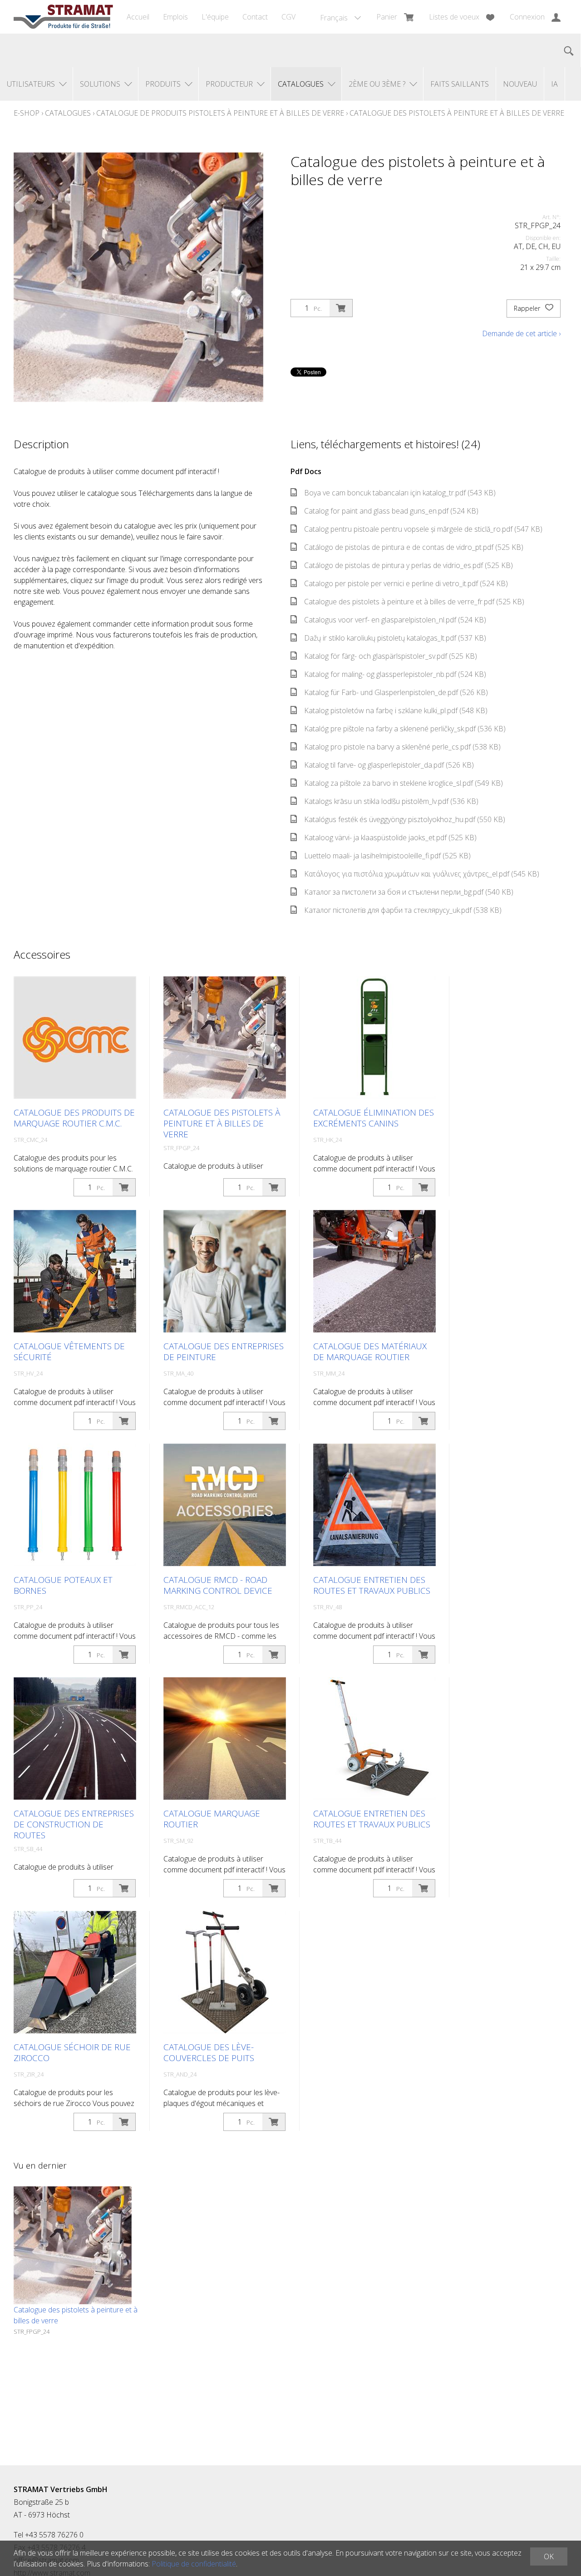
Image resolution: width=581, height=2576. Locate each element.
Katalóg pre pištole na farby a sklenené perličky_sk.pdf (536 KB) (405, 729)
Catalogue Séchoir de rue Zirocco (72, 2052)
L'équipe (215, 17)
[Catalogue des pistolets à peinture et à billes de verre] (73, 2245)
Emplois (175, 17)
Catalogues (68, 113)
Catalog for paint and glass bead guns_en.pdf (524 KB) (391, 511)
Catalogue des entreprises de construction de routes (74, 1824)
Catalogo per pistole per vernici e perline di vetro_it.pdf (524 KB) (406, 583)
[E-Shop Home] (63, 17)
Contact (255, 17)
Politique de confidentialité (194, 2564)
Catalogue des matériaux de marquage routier (370, 1352)
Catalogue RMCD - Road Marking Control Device (218, 1585)
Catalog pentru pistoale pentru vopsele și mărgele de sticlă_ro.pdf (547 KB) (423, 529)
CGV (288, 17)
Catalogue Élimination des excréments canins (374, 1118)
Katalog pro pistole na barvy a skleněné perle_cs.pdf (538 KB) (402, 747)
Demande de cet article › (521, 333)
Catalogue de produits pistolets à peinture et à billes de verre (220, 113)
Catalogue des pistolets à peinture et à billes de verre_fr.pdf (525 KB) (414, 602)
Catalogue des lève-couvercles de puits (209, 2052)
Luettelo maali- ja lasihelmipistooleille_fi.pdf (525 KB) (387, 856)
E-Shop (27, 113)
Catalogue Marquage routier (212, 1819)
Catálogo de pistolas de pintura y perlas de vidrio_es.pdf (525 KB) (409, 565)
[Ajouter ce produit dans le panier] (341, 308)
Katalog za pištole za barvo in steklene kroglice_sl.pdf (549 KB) (404, 783)
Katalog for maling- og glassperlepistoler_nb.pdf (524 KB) (395, 674)
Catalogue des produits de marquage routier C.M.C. (74, 1118)
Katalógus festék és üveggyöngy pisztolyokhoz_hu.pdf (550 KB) (405, 819)
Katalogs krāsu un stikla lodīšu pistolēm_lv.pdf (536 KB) (391, 801)
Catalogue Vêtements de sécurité (69, 1352)
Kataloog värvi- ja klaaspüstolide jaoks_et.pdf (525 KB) (390, 837)
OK (549, 2556)
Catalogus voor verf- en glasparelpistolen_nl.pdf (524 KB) (395, 620)
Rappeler (528, 308)
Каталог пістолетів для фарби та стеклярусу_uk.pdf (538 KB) (403, 910)
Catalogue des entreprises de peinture (224, 1352)
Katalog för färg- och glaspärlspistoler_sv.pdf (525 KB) (391, 656)
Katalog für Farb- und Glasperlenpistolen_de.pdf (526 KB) (396, 692)
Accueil (138, 17)
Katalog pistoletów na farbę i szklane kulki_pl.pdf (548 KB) (396, 710)
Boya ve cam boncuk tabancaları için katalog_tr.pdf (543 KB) (400, 493)
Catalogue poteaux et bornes (63, 1585)
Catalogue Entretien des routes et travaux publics (372, 1585)
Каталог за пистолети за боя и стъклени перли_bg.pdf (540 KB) (409, 892)
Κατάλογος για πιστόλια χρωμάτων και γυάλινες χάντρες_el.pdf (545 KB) (422, 874)
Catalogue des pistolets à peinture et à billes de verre (457, 113)
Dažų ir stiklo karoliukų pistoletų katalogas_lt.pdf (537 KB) (395, 638)
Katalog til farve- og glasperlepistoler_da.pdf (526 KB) (389, 765)
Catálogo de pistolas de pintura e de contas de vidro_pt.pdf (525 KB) (414, 547)
